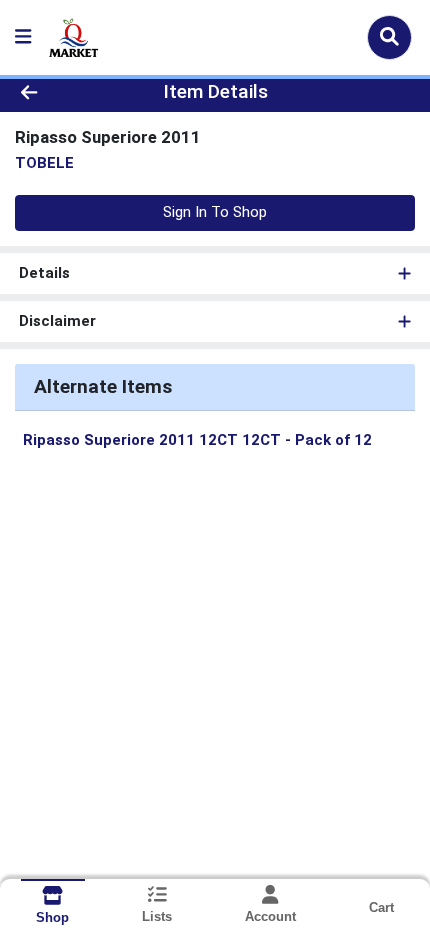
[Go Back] (65, 92)
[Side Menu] (23, 37)
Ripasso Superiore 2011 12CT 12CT (197, 440)
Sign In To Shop (215, 212)
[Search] (389, 37)
